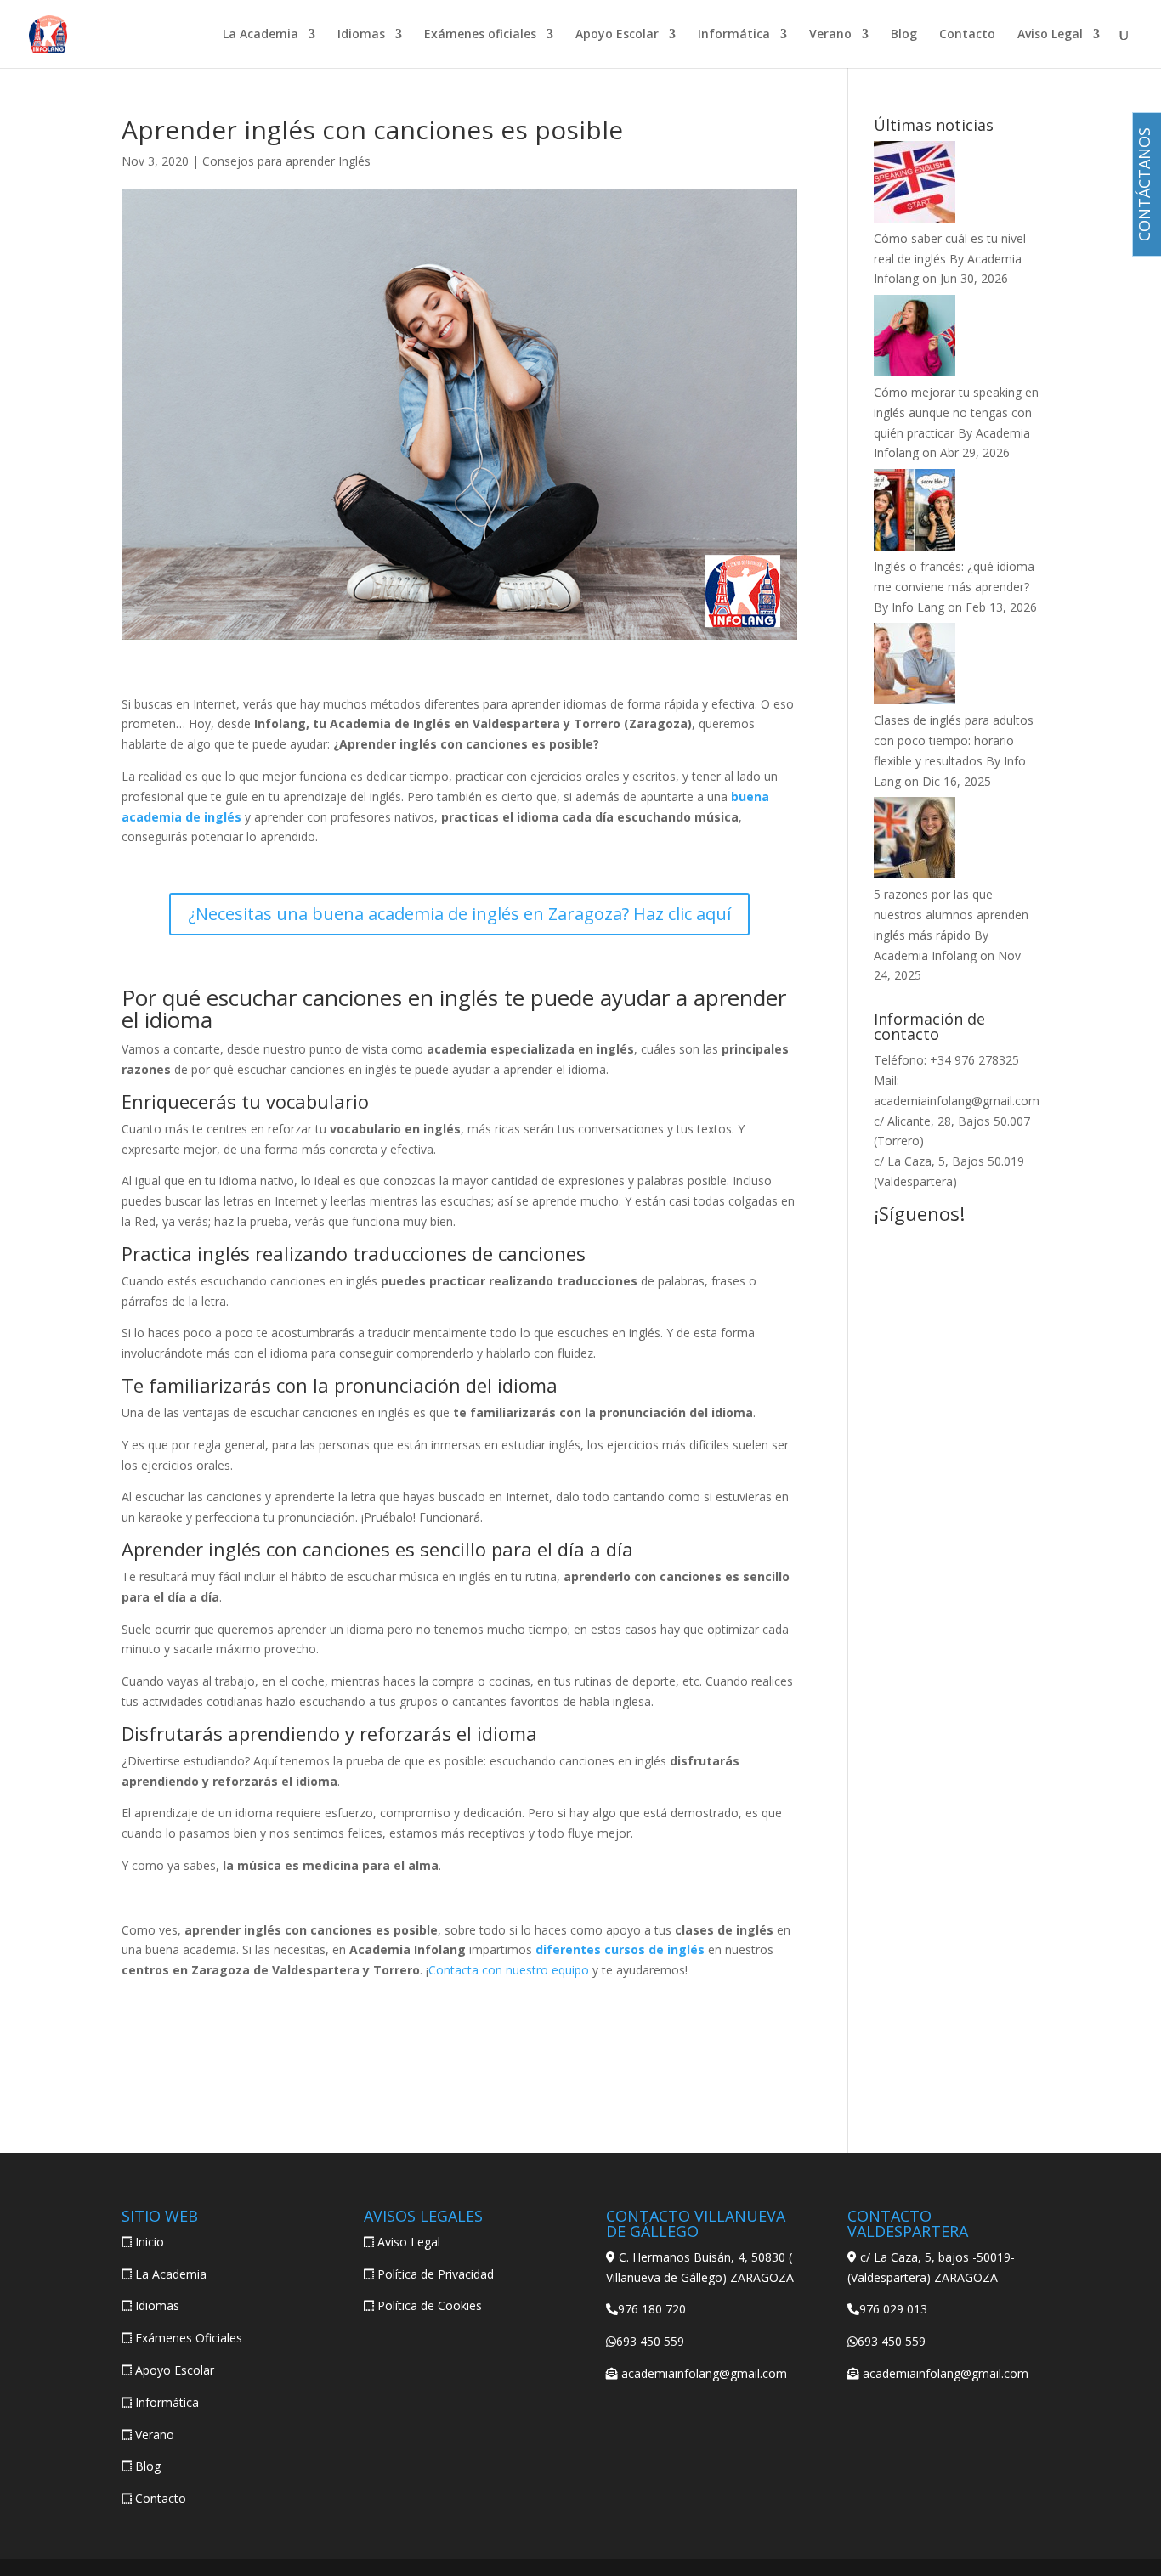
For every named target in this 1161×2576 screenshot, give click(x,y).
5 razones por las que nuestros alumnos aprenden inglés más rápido (951, 915)
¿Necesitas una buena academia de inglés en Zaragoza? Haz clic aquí (459, 914)
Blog (904, 35)
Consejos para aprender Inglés (286, 161)
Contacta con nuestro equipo (509, 1970)
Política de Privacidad (436, 2274)
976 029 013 (893, 2309)
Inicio (150, 2242)
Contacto (967, 35)
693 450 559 (650, 2341)
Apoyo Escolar (617, 35)
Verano (830, 35)
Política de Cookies (430, 2305)
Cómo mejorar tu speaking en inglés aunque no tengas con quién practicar (956, 412)
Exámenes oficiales (480, 35)
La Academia (261, 35)
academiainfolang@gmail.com (957, 1101)
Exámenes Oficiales (189, 2338)
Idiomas (361, 35)
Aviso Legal (1050, 35)
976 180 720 (652, 2309)
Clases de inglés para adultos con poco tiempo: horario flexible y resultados (954, 740)
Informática (734, 35)
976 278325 (987, 1060)
